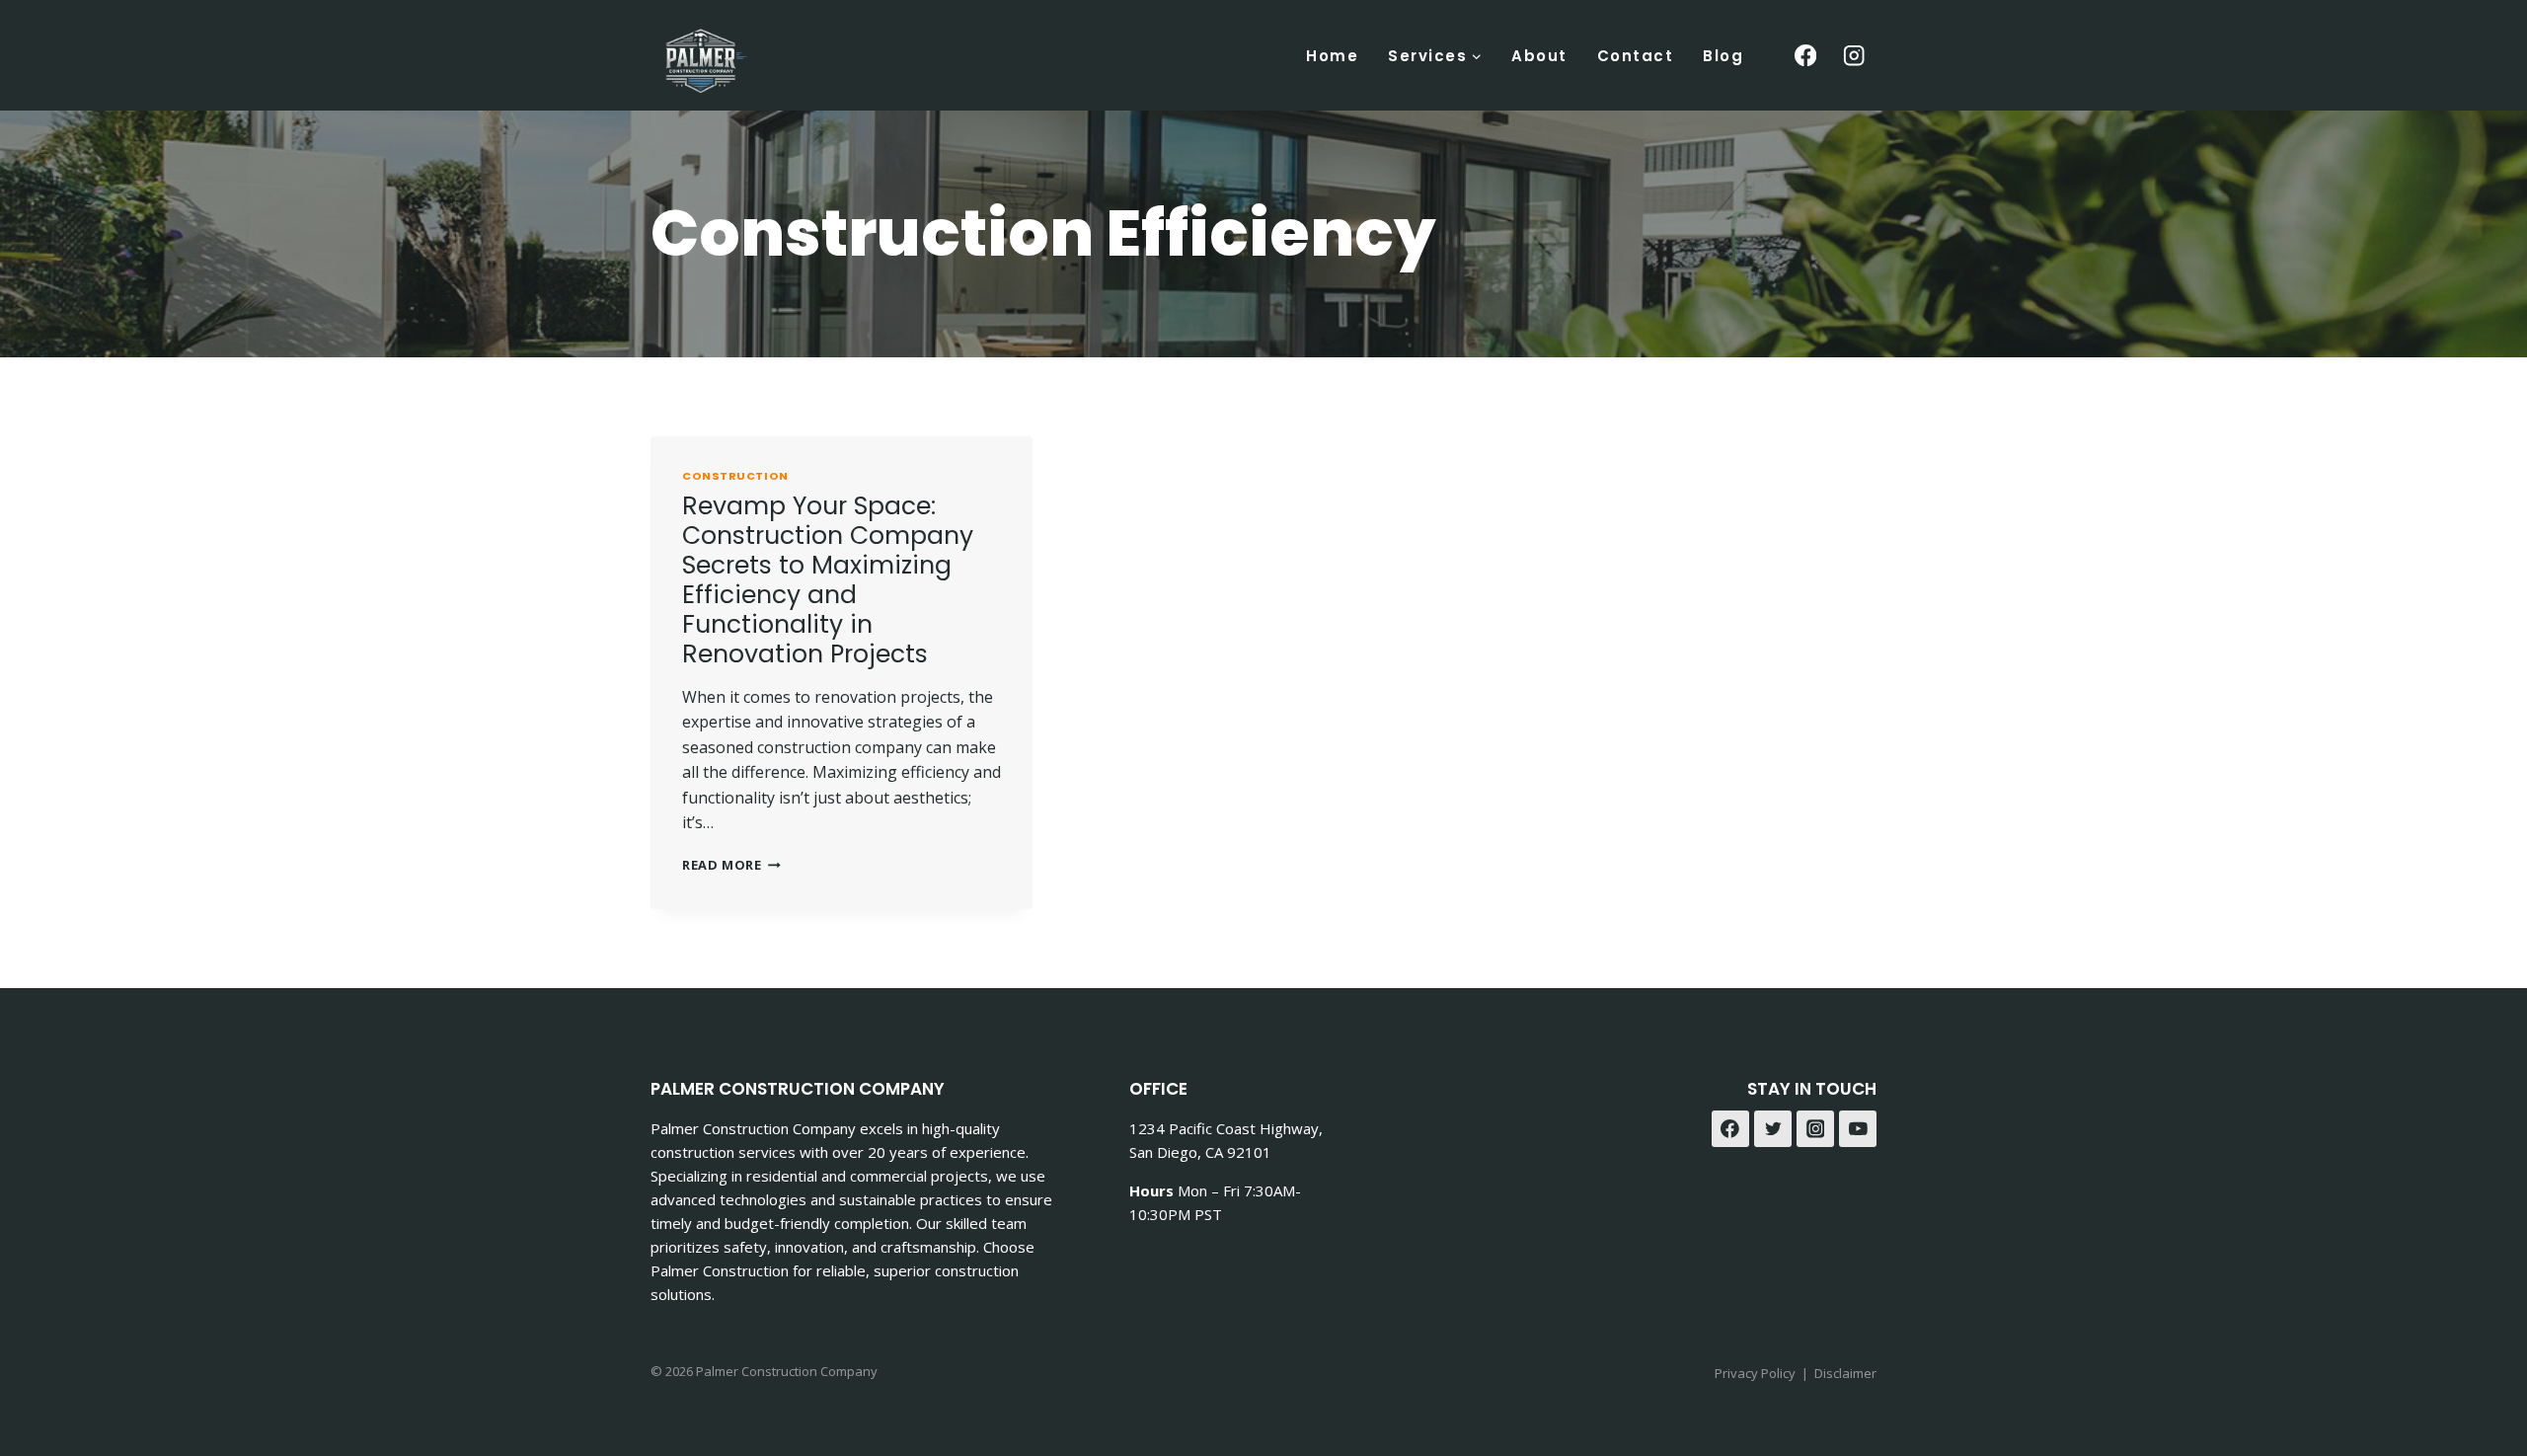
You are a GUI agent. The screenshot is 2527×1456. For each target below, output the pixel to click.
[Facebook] (1805, 56)
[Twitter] (1773, 1129)
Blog (1723, 56)
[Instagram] (1854, 56)
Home (1332, 56)
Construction (735, 476)
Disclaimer (1845, 1373)
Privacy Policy (1755, 1373)
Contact (1636, 56)
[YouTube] (1858, 1129)
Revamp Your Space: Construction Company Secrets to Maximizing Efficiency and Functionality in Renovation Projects (828, 580)
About (1539, 56)
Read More (731, 865)
